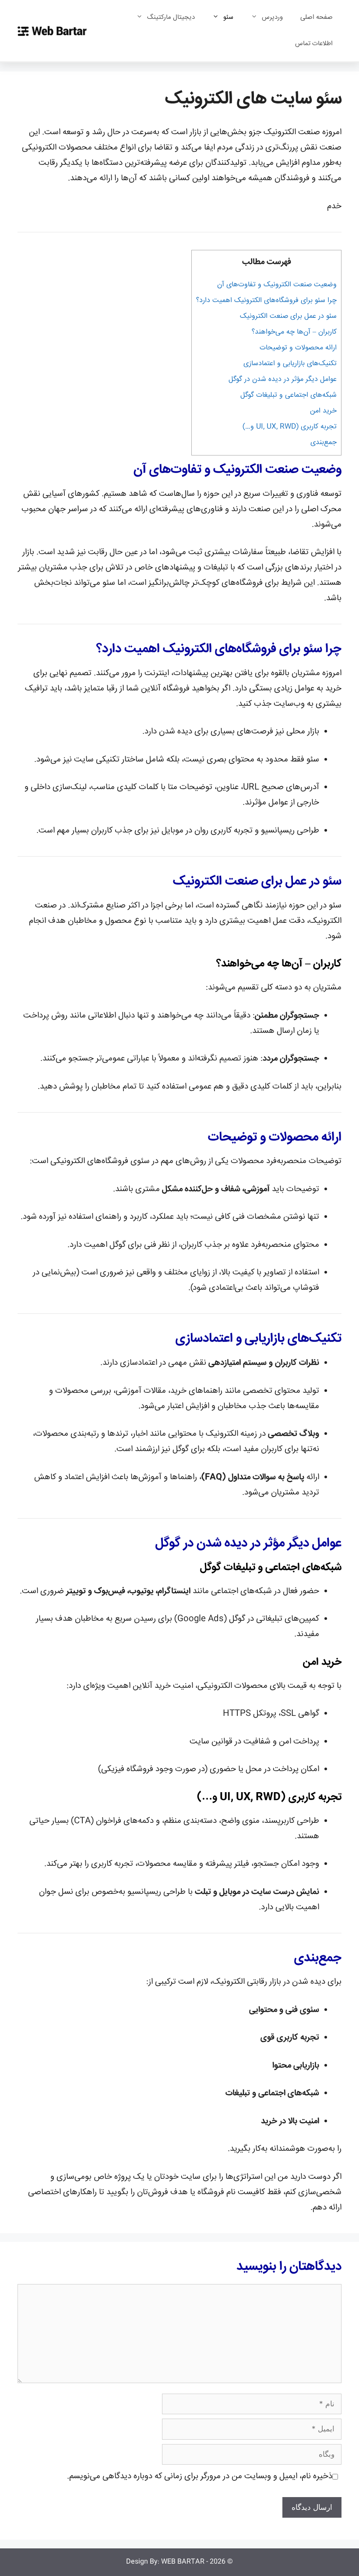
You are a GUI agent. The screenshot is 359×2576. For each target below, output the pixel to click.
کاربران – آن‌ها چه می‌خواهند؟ (294, 332)
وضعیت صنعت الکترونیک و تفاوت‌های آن (277, 285)
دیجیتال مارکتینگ (171, 17)
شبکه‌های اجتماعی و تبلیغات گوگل (289, 395)
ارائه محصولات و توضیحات (298, 348)
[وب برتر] (52, 31)
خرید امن (323, 411)
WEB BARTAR (183, 2562)
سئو (228, 17)
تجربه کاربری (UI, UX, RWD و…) (290, 427)
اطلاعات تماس (314, 44)
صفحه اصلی (317, 17)
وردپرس (272, 17)
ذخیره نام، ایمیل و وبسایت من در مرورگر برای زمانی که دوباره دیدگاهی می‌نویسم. (200, 2476)
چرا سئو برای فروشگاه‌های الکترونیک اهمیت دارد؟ (266, 301)
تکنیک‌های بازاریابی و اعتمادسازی (290, 364)
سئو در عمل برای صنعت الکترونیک (288, 316)
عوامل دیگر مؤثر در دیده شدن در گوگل (283, 379)
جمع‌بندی (324, 443)
